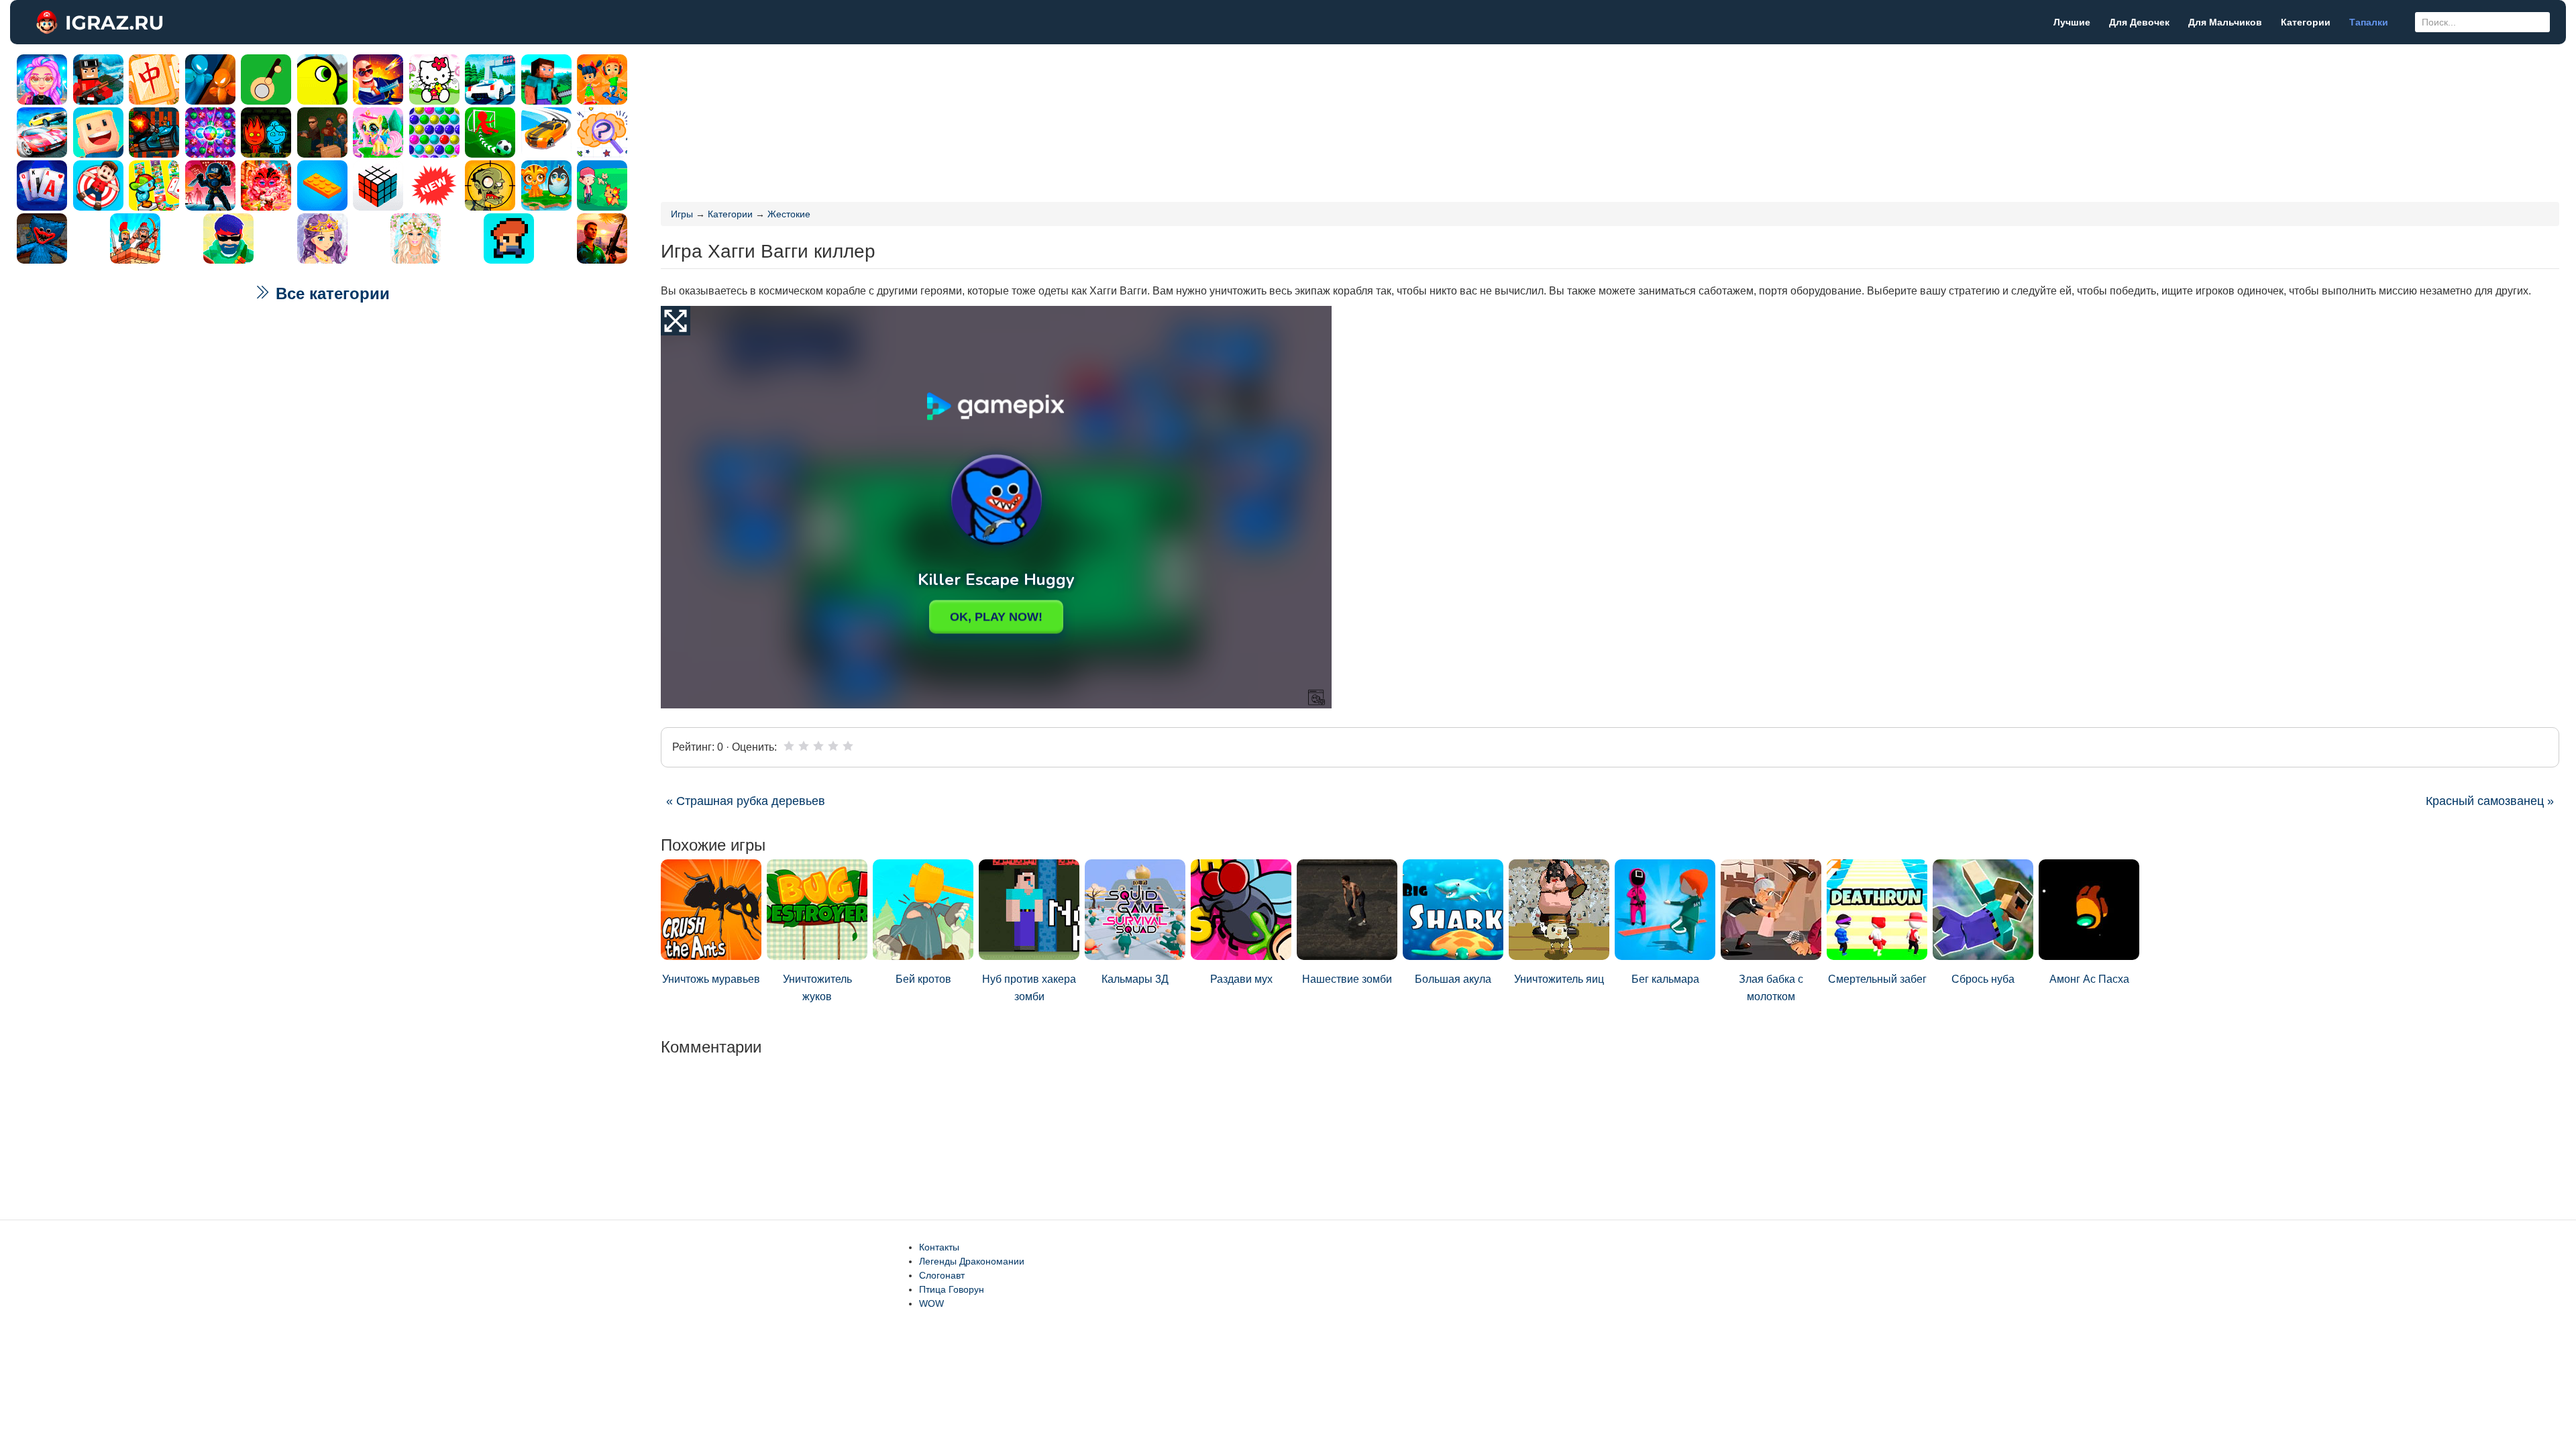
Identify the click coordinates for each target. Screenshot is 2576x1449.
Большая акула (1453, 979)
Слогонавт (942, 1275)
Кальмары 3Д (1135, 979)
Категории (2306, 22)
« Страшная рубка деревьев (746, 801)
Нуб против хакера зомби (1029, 988)
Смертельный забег (1877, 979)
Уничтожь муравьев (711, 979)
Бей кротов (923, 979)
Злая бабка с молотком (1771, 988)
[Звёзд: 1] (789, 746)
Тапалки (2369, 22)
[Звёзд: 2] (804, 746)
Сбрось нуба (1983, 979)
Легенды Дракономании (972, 1261)
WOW (931, 1303)
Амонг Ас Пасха (2089, 979)
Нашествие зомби (1347, 979)
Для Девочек (2139, 22)
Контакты (939, 1247)
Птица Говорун (952, 1289)
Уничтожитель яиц (1559, 979)
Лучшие (2072, 22)
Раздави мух (1241, 979)
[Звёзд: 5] (848, 746)
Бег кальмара (1665, 979)
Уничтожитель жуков (817, 988)
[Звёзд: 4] (833, 746)
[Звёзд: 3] (818, 746)
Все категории (330, 293)
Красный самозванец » (2490, 801)
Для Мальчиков (2225, 22)
